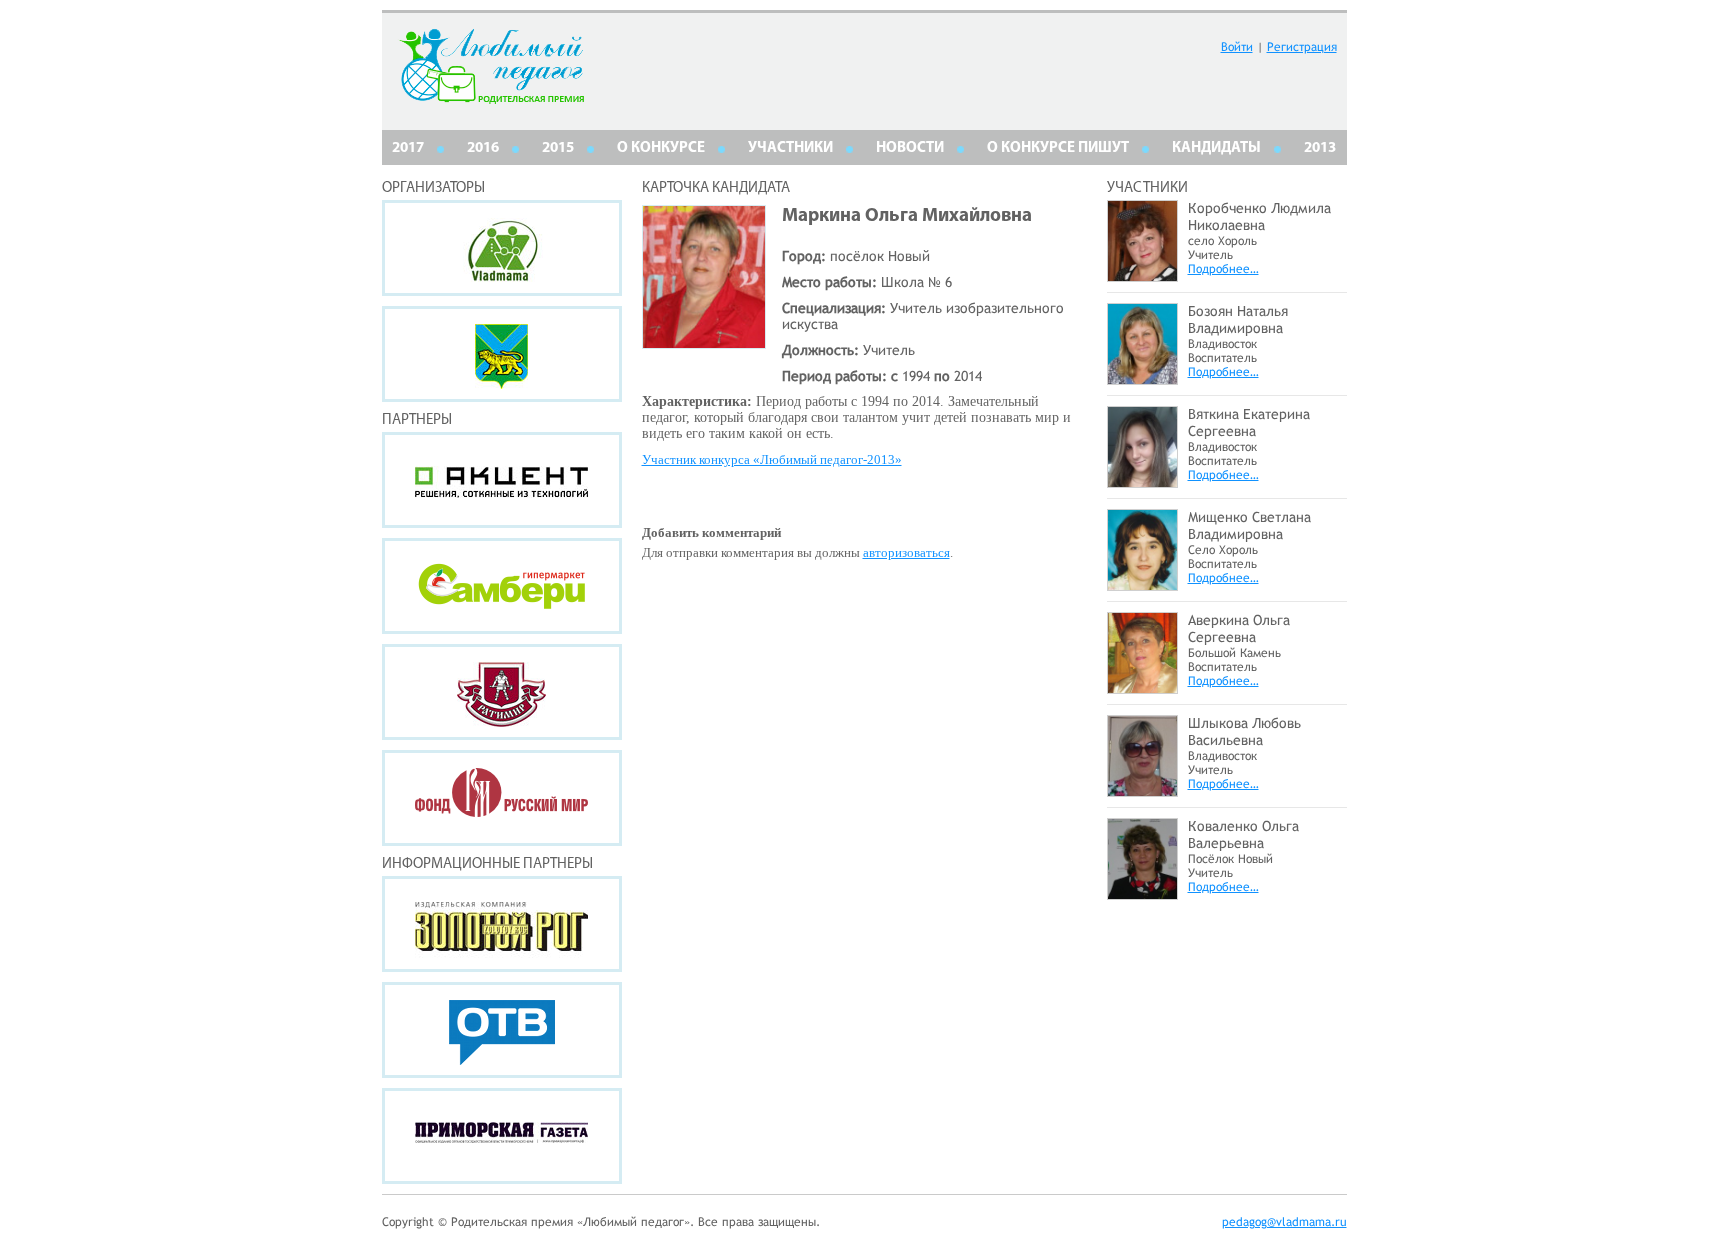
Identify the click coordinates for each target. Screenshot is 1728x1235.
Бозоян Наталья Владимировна (1238, 319)
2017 (408, 148)
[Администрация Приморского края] (502, 354)
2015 (558, 148)
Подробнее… (1223, 269)
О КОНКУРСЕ (661, 148)
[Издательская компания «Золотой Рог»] (502, 924)
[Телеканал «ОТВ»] (502, 1030)
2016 (483, 148)
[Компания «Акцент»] (502, 480)
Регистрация (1302, 47)
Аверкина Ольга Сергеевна (1239, 628)
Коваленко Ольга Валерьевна (1243, 834)
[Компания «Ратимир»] (502, 692)
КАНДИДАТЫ (1216, 148)
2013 (1320, 148)
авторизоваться (906, 552)
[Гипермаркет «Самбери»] (502, 586)
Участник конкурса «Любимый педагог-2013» (772, 459)
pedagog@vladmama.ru (1284, 1222)
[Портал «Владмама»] (502, 248)
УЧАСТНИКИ (790, 148)
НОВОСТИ (910, 148)
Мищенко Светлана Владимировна (1249, 525)
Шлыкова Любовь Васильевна (1244, 731)
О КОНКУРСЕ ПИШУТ (1058, 148)
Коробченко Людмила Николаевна (1259, 216)
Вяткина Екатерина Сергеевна (1249, 422)
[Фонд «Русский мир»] (502, 798)
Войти (1237, 47)
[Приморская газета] (502, 1136)
